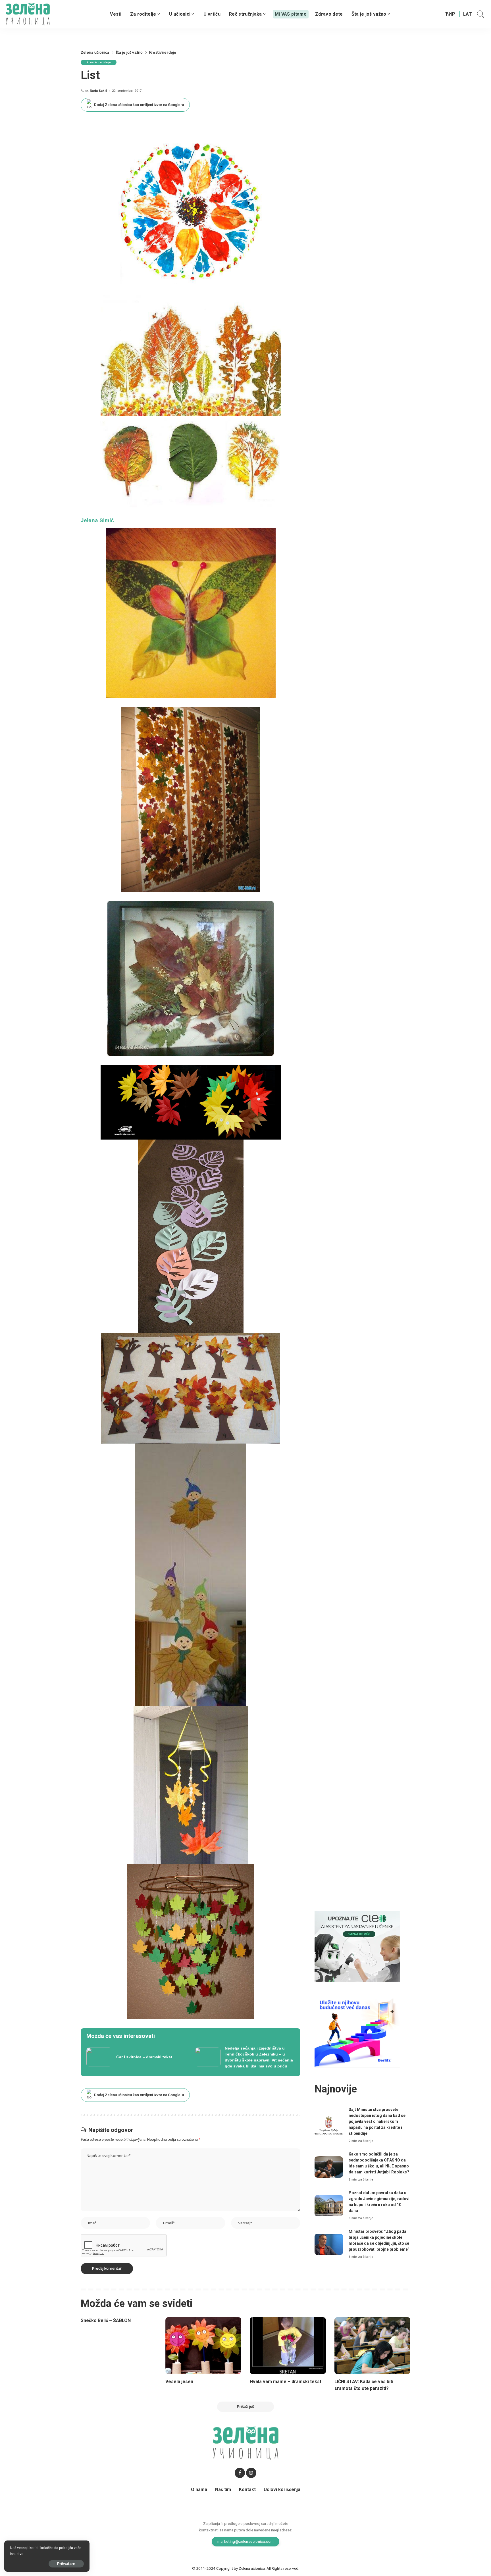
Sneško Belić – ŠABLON (106, 2320)
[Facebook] (240, 2473)
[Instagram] (251, 2473)
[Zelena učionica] (28, 14)
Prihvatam (66, 2564)
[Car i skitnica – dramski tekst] (136, 2057)
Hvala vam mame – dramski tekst (286, 2382)
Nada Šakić (98, 91)
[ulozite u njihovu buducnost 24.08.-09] (357, 2032)
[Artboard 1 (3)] (357, 1946)
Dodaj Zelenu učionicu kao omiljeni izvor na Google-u (139, 105)
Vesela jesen (179, 2382)
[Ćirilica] (450, 14)
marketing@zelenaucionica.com (246, 2541)
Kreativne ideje (99, 62)
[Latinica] (468, 14)
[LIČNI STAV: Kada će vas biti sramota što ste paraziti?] (373, 2346)
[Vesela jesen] (203, 2346)
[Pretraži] (481, 14)
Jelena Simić (97, 520)
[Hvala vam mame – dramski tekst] (288, 2346)
